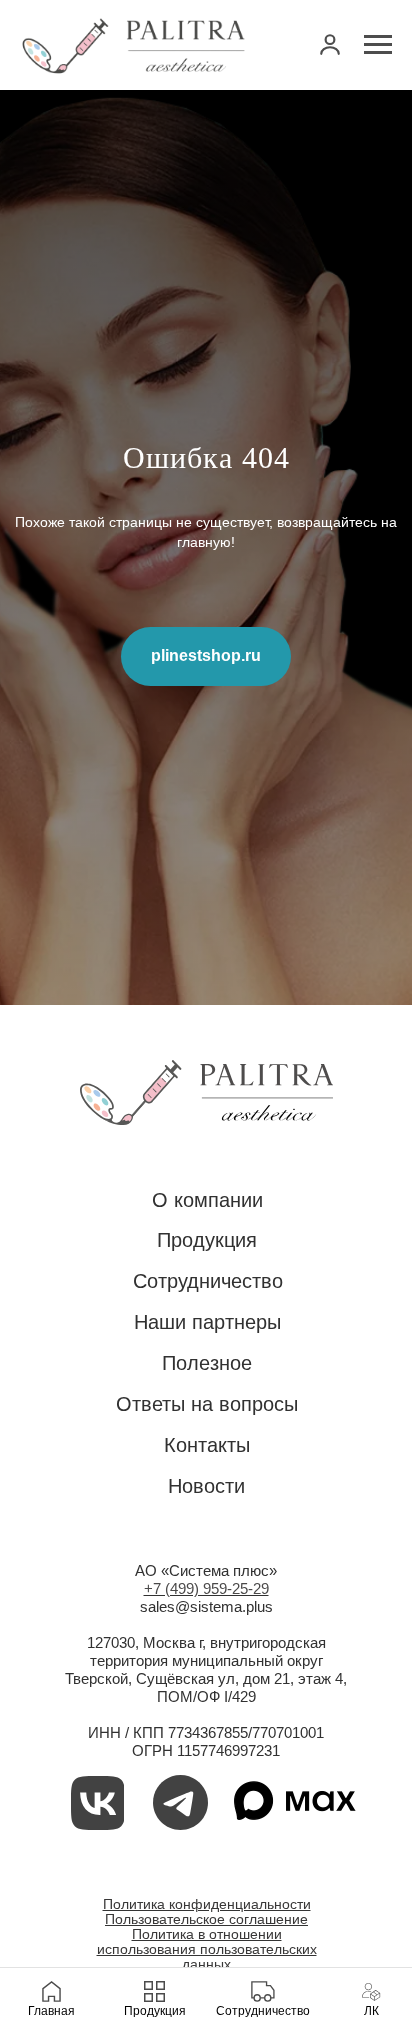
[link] (330, 44)
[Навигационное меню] (378, 45)
